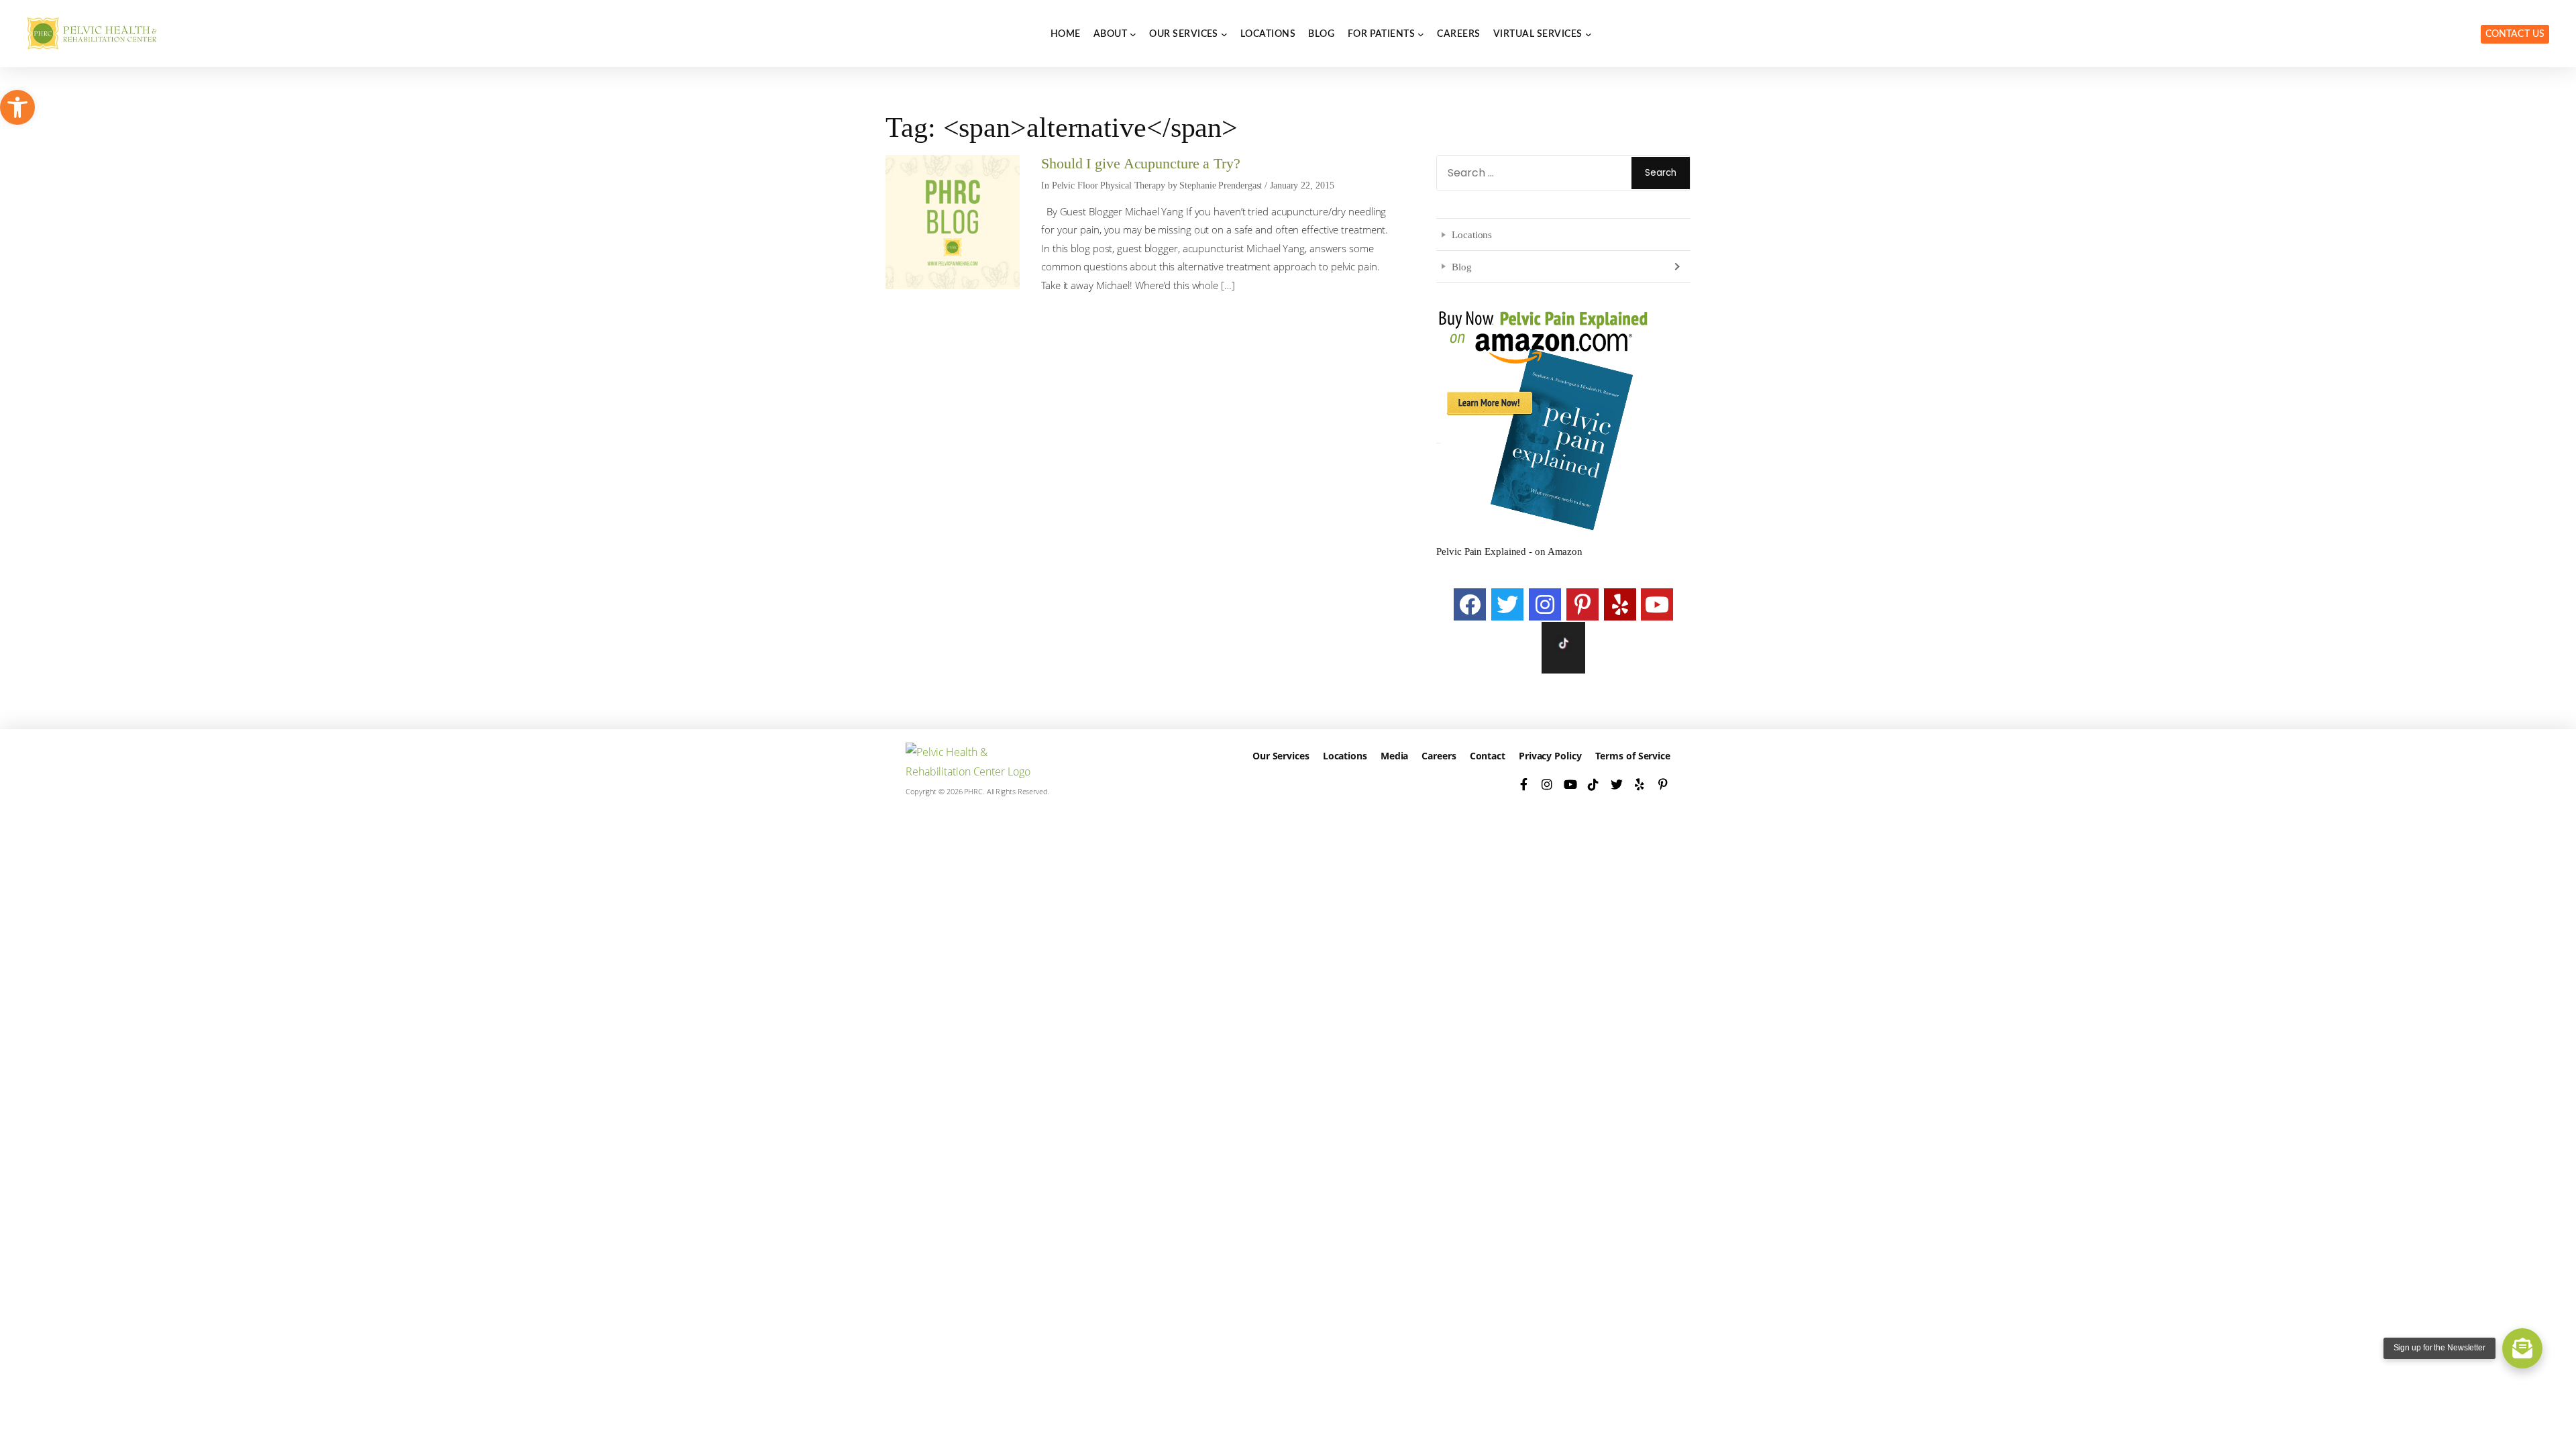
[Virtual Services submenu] (1589, 34)
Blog (1462, 267)
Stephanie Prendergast (1221, 185)
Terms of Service (1633, 756)
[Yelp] (1620, 604)
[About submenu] (1133, 34)
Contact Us (2515, 34)
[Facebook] (1470, 604)
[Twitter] (1507, 604)
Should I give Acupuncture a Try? (1141, 164)
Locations (1472, 234)
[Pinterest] (1582, 604)
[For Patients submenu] (1421, 34)
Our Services (1281, 756)
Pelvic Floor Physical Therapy (1109, 185)
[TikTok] (1594, 784)
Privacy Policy (1550, 756)
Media (1395, 756)
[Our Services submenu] (1224, 34)
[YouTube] (1657, 604)
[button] (17, 107)
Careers (1439, 756)
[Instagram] (1545, 604)
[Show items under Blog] (1676, 266)
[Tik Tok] (1563, 647)
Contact (1488, 756)
